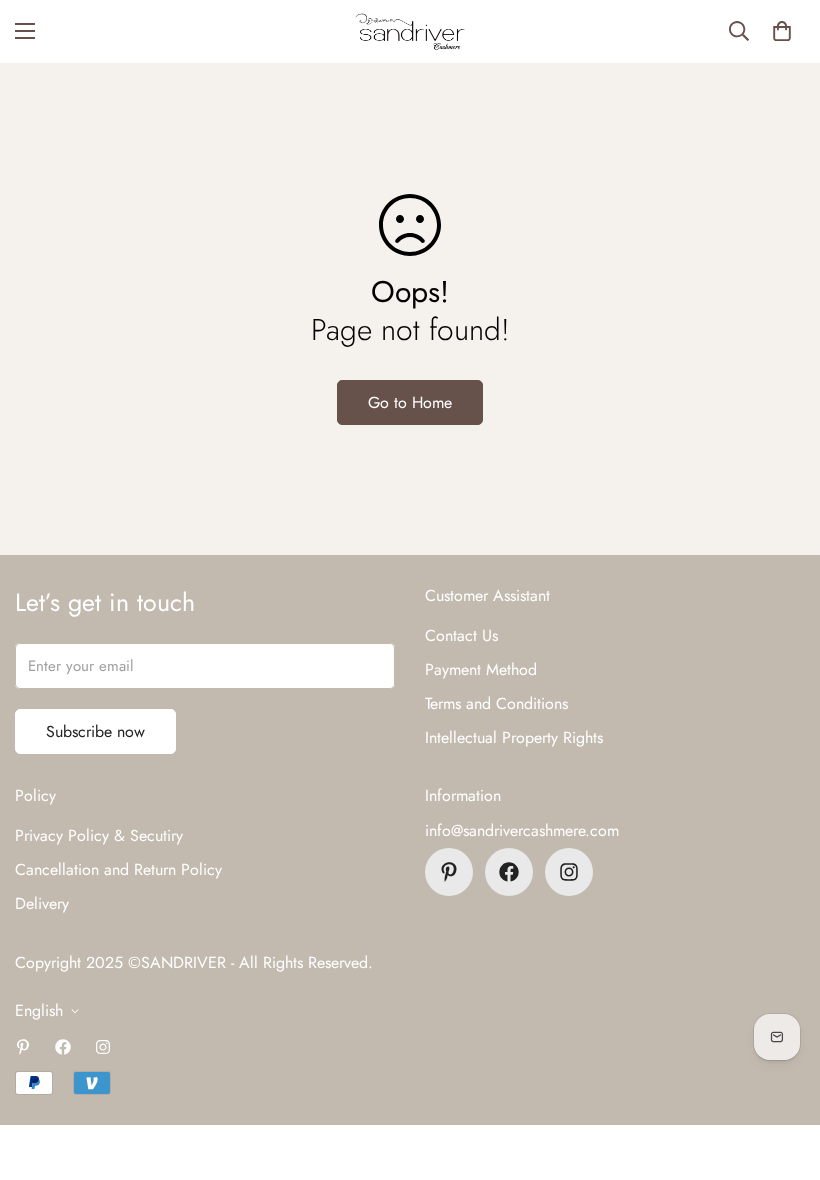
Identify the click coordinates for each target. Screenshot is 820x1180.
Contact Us (461, 635)
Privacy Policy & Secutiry (99, 835)
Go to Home (410, 402)
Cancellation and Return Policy (118, 869)
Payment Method (481, 669)
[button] (782, 31)
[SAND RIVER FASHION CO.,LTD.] (410, 31)
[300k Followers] (509, 872)
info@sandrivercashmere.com (522, 830)
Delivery (42, 903)
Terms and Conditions (496, 703)
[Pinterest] (449, 872)
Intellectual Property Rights (514, 737)
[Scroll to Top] (781, 1071)
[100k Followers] (569, 872)
